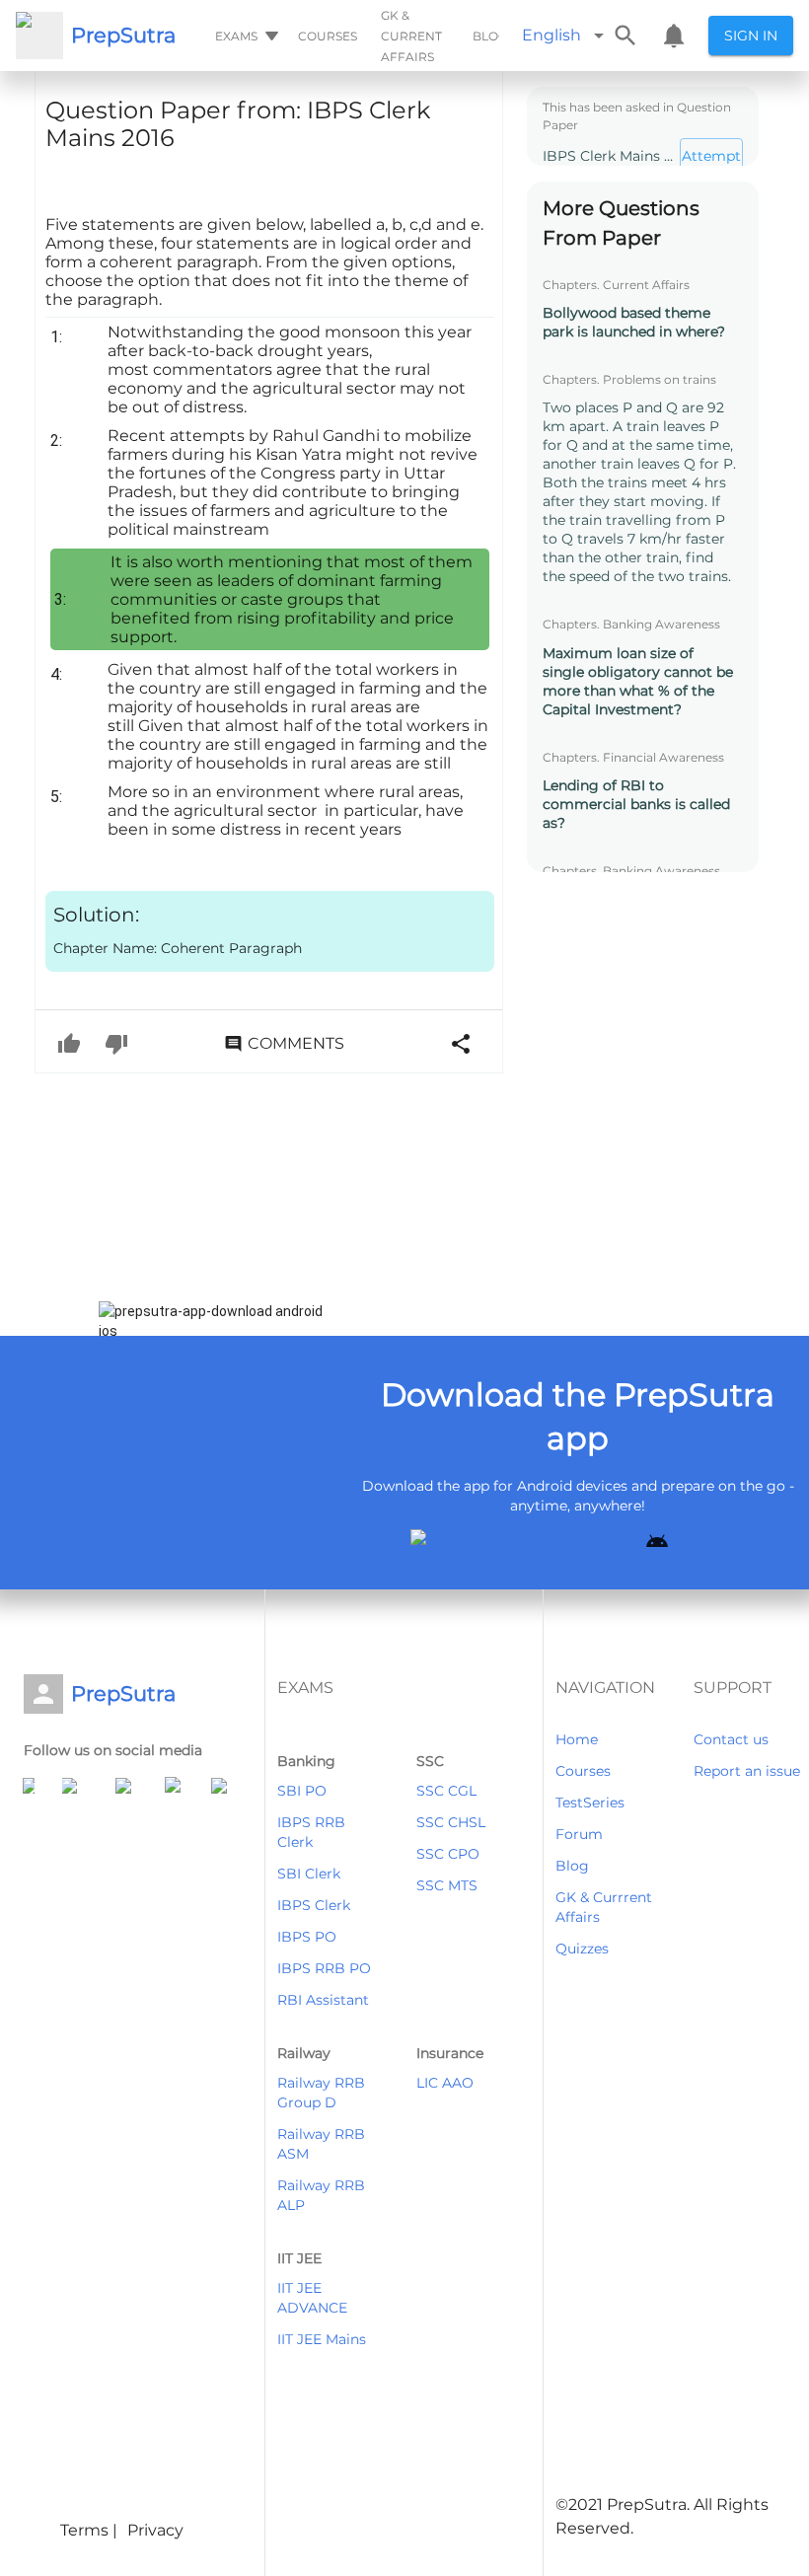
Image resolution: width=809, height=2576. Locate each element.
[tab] (245, 36)
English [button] (552, 35)
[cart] (674, 36)
